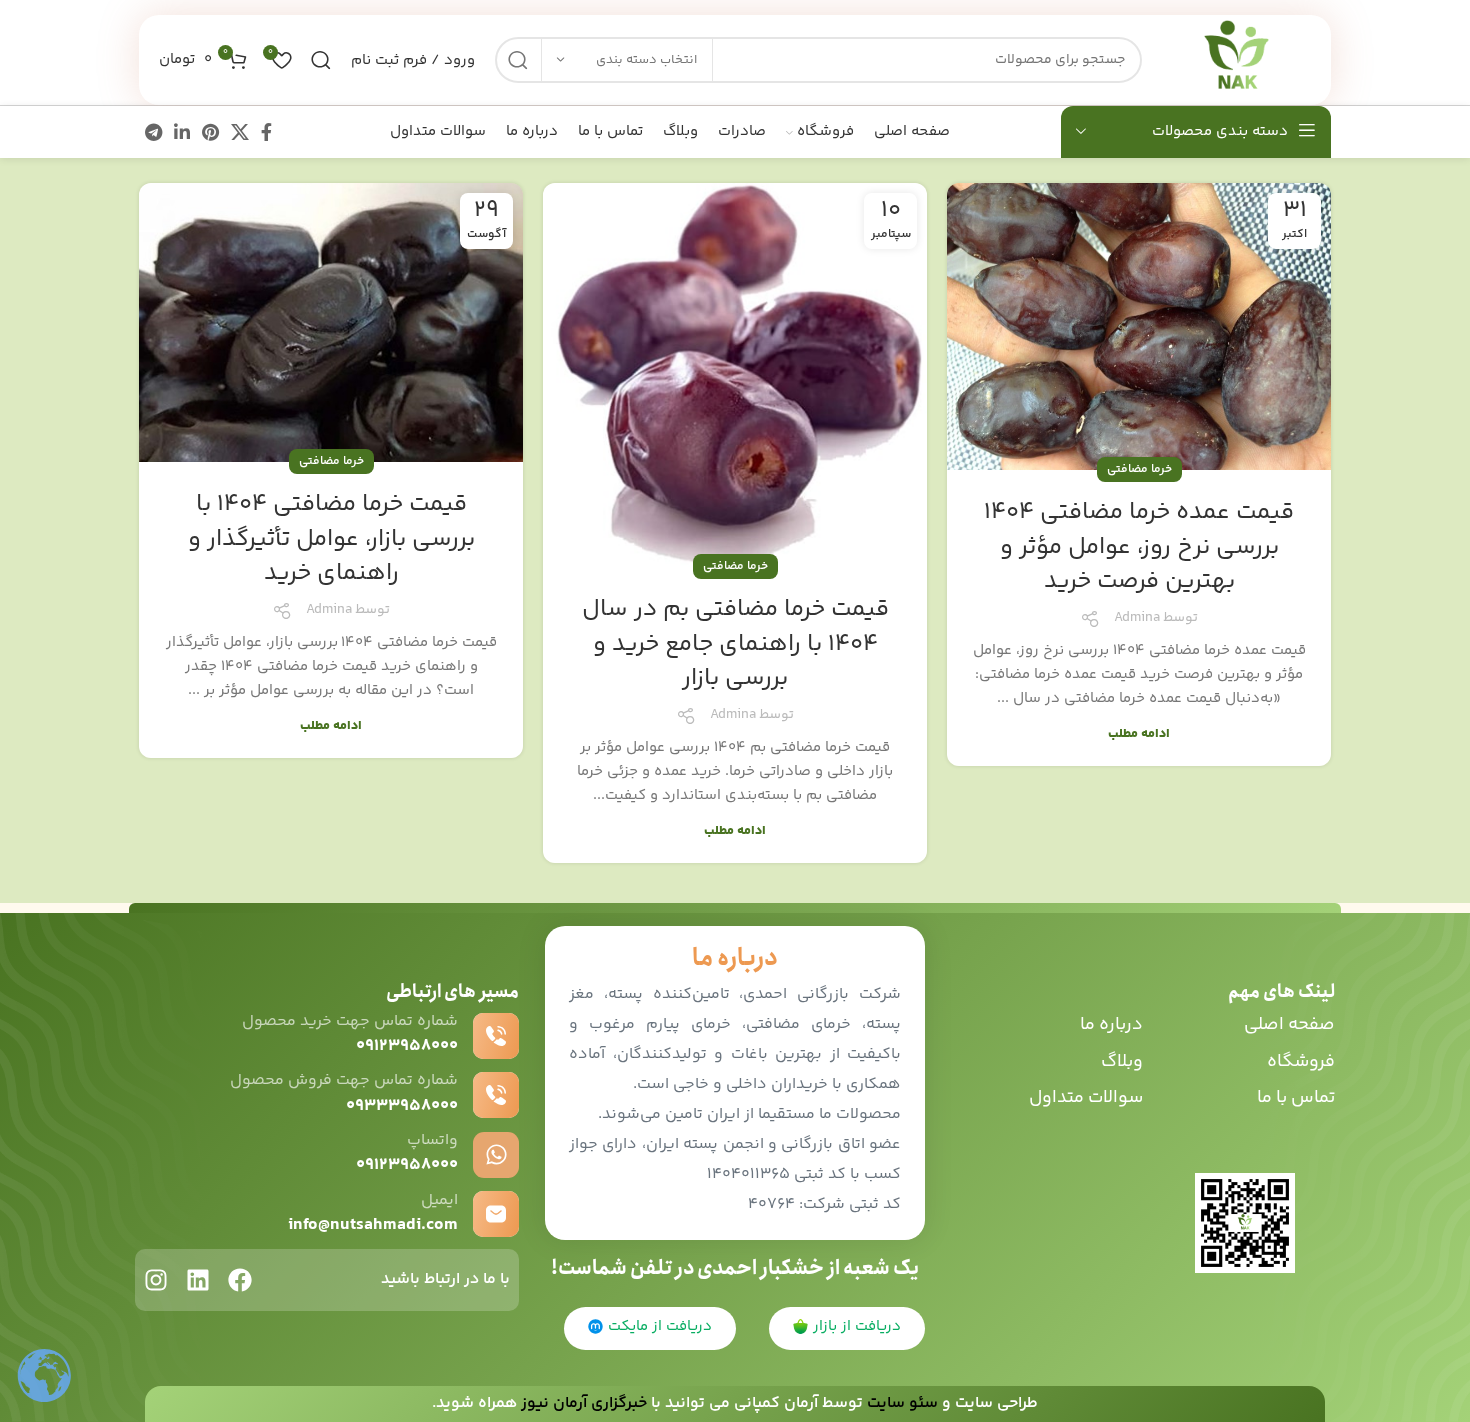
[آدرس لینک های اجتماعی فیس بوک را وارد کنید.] (266, 132)
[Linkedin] (198, 1280)
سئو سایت (902, 1403)
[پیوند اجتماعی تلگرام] (153, 132)
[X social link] (240, 132)
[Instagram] (156, 1280)
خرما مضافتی (1139, 469)
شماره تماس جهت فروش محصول (344, 1080)
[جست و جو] (518, 60)
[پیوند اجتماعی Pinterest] (210, 132)
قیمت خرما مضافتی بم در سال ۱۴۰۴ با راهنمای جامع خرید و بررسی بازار (735, 644)
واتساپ (432, 1140)
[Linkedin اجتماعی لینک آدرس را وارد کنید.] (182, 132)
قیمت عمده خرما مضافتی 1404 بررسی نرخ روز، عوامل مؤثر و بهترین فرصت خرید (1139, 547)
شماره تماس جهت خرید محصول (350, 1021)
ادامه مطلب (1139, 734)
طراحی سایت (996, 1403)
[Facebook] (240, 1280)
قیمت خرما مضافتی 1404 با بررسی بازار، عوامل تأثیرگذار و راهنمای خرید (331, 539)
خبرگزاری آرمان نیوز (584, 1403)
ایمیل (439, 1200)
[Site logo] (1236, 59)
